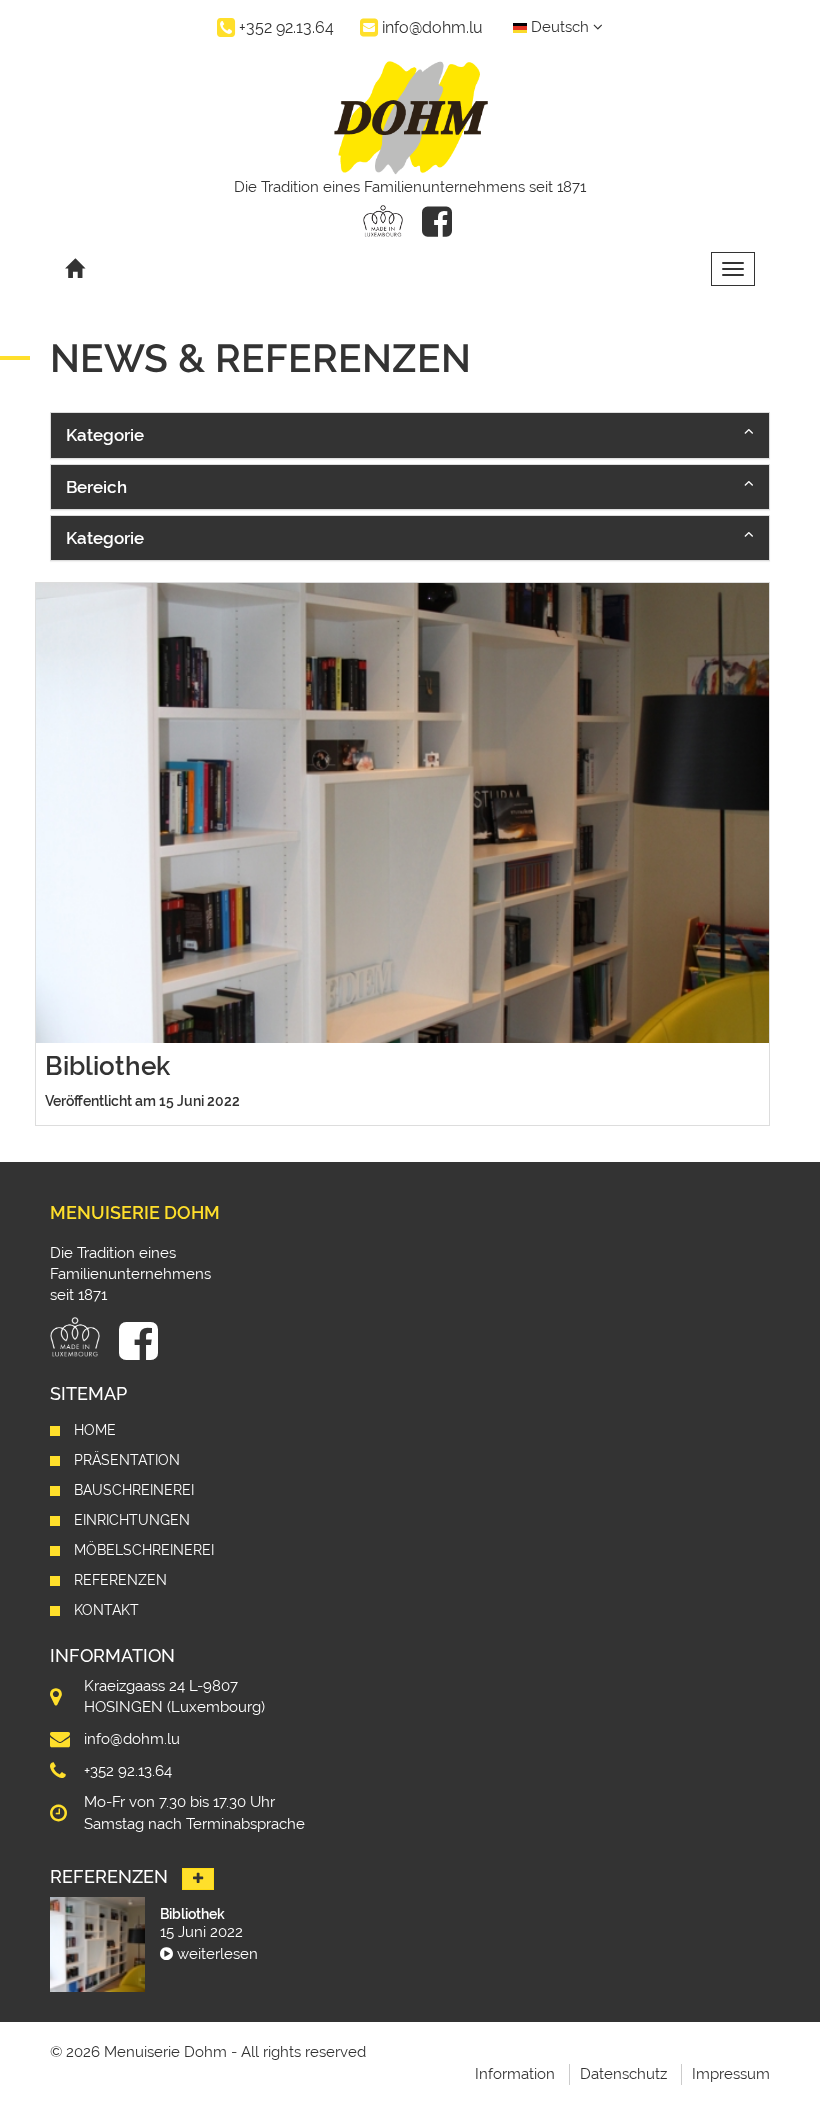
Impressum (731, 2074)
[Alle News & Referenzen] (198, 1879)
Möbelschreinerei (144, 1550)
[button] (410, 435)
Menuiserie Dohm (135, 1212)
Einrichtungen (132, 1520)
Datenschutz (623, 2074)
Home (95, 1430)
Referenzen (120, 1580)
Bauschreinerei (134, 1490)
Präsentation (127, 1460)
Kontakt (106, 1610)
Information (515, 2074)
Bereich (96, 487)
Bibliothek (107, 1066)
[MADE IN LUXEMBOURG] (383, 221)
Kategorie (105, 435)
